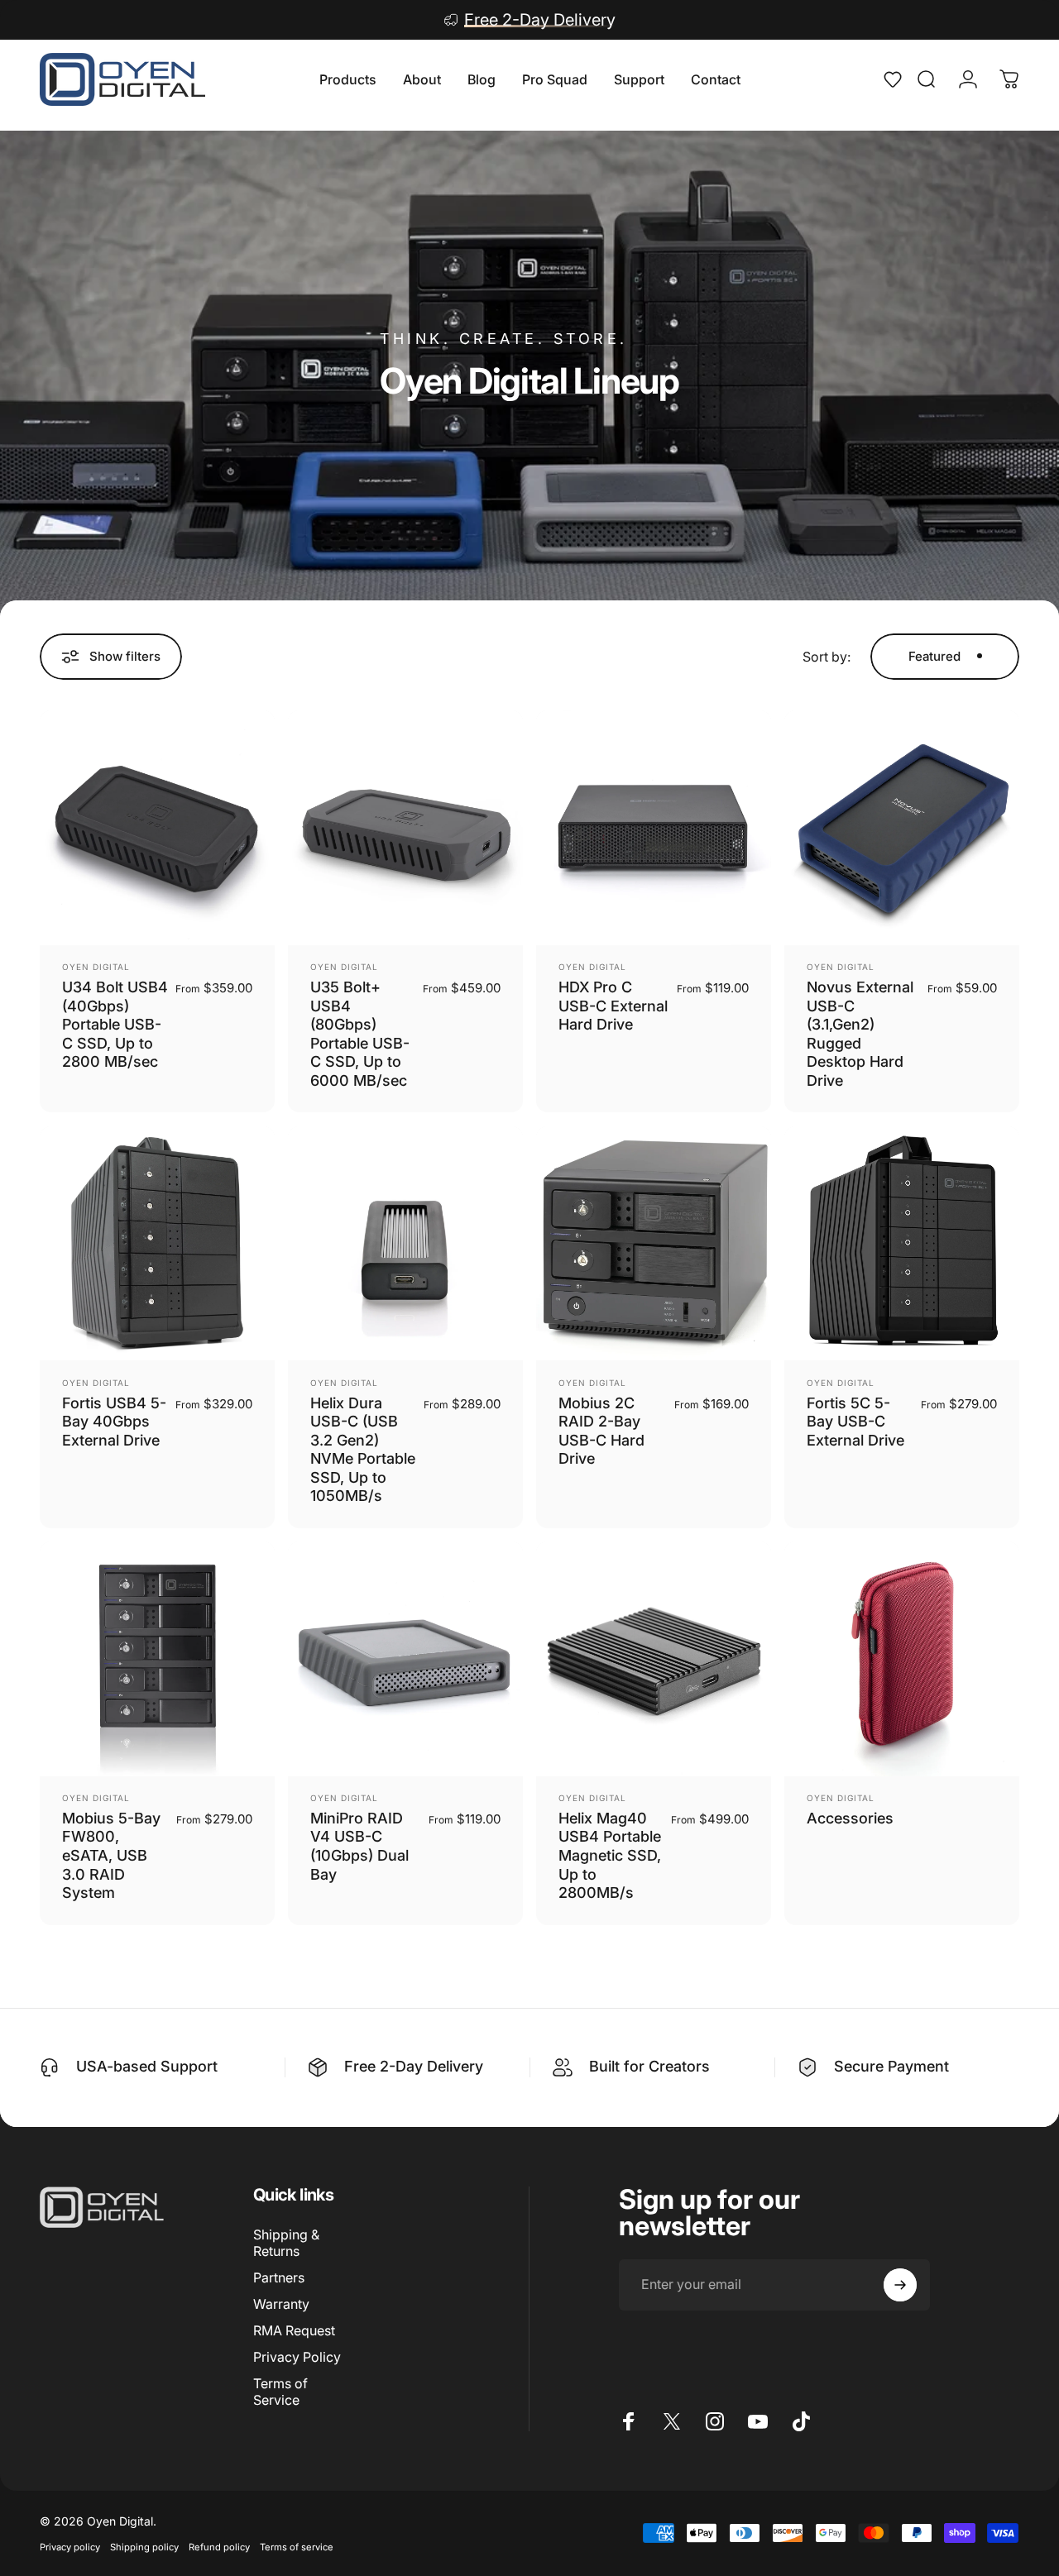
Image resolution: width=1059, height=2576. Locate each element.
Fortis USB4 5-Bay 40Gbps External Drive (114, 1422)
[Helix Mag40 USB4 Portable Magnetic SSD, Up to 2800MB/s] (654, 1659)
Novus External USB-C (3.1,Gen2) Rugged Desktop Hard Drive (860, 1034)
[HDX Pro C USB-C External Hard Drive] (654, 828)
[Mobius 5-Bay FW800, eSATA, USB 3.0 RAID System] (157, 1659)
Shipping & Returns (286, 2243)
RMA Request (294, 2330)
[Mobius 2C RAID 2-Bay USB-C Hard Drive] (654, 1244)
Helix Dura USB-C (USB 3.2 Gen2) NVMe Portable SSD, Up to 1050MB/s (363, 1450)
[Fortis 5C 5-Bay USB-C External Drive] (902, 1244)
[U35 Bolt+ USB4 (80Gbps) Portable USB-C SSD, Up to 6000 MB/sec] (405, 828)
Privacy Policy (297, 2357)
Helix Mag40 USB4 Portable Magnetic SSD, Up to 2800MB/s (610, 1855)
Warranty (281, 2304)
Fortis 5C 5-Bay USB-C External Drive (855, 1422)
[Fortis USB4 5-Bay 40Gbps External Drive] (157, 1244)
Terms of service (297, 2547)
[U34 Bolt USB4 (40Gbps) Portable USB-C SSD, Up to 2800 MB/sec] (157, 828)
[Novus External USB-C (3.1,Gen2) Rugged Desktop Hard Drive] (902, 828)
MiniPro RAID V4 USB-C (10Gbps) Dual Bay (359, 1846)
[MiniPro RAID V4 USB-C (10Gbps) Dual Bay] (405, 1659)
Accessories (850, 1818)
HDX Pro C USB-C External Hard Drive (613, 1006)
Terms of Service (280, 2392)
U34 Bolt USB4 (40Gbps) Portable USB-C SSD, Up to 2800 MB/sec (115, 1024)
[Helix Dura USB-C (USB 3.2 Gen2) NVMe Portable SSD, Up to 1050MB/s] (405, 1244)
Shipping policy (144, 2547)
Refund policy (219, 2547)
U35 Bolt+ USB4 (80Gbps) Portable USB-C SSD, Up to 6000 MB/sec (360, 1034)
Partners (279, 2277)
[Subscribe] (900, 2285)
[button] (898, 79)
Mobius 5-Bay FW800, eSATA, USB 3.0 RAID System (111, 1855)
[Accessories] (902, 1659)
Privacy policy (70, 2547)
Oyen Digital (96, 967)
